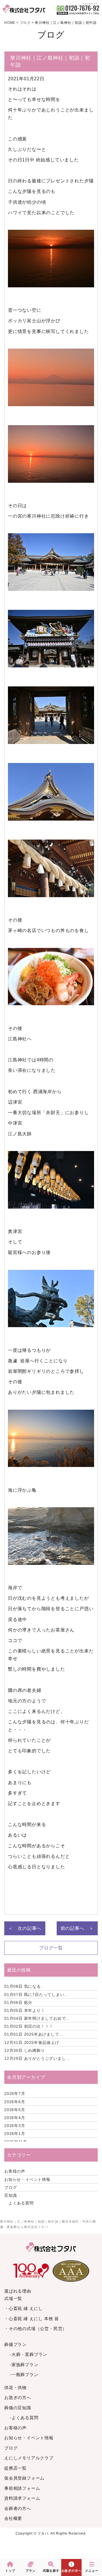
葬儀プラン (15, 2344)
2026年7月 (15, 2094)
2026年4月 (15, 2118)
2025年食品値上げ (32, 2042)
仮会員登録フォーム (24, 2478)
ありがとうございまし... (37, 2058)
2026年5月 (15, 2110)
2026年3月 (15, 2126)
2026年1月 (15, 2134)
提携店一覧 (15, 2468)
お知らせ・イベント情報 (27, 2179)
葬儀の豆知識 (18, 2408)
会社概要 (13, 2518)
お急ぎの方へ (18, 2397)
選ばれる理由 (18, 2291)
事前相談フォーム (22, 2488)
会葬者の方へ (18, 2508)
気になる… (25, 1986)
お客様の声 (15, 2171)
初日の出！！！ (29, 2026)
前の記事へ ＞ (77, 1928)
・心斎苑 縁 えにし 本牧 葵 (32, 2319)
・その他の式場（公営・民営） (36, 2329)
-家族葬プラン (24, 2365)
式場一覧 (13, 2298)
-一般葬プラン (24, 2374)
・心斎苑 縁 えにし (24, 2308)
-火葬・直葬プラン (29, 2354)
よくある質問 (21, 2203)
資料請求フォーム (22, 2498)
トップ (10, 2571)
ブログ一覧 (51, 1948)
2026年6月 (15, 2102)
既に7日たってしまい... (36, 1995)
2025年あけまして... (34, 2034)
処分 (18, 2002)
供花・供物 (15, 2388)
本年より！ (25, 2010)
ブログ (10, 2187)
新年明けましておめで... (37, 2018)
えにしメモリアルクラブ (29, 2458)
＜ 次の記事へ (25, 1928)
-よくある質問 (24, 2418)
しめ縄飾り (25, 2050)
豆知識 (10, 2195)
